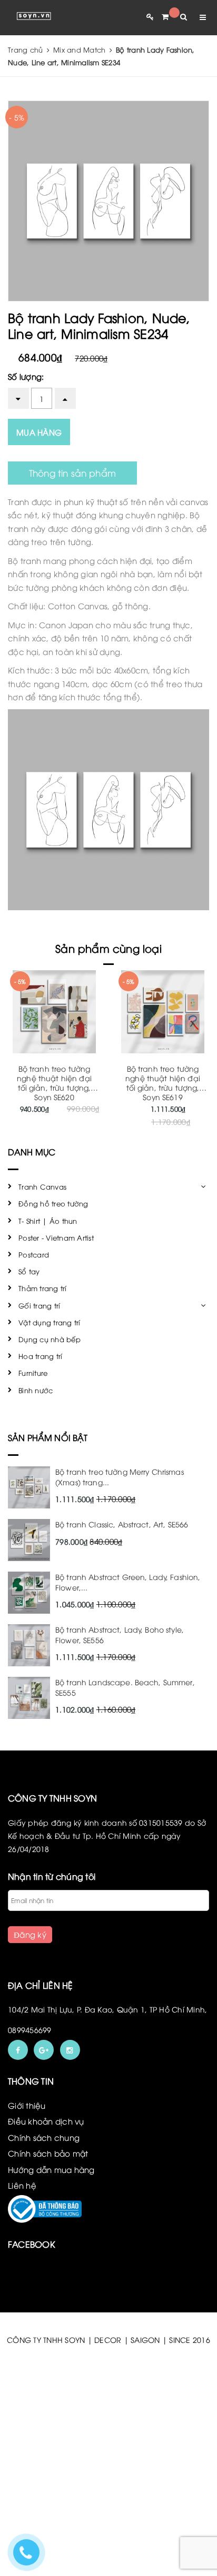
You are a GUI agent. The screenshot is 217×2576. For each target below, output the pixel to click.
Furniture (33, 1373)
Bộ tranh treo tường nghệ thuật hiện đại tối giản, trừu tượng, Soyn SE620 (54, 1083)
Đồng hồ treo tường (53, 1203)
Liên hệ (22, 2185)
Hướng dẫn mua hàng (51, 2169)
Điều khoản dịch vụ (46, 2121)
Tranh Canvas (42, 1186)
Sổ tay (29, 1271)
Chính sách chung (44, 2137)
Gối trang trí (39, 1305)
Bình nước (36, 1390)
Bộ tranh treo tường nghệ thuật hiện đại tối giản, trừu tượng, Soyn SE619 (163, 1083)
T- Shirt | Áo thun (48, 1221)
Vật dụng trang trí (50, 1322)
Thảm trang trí (43, 1288)
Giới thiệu (27, 2105)
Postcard (34, 1254)
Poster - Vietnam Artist (56, 1237)
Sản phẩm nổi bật (48, 1437)
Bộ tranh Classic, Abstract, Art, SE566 (122, 1524)
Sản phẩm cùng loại (108, 948)
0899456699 (30, 2030)
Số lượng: (26, 376)
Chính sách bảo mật (48, 2153)
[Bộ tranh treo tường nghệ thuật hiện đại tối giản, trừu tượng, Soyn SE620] (54, 1012)
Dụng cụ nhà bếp (50, 1339)
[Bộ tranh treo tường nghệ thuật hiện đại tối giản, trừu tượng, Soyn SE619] (163, 1012)
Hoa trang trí (40, 1356)
